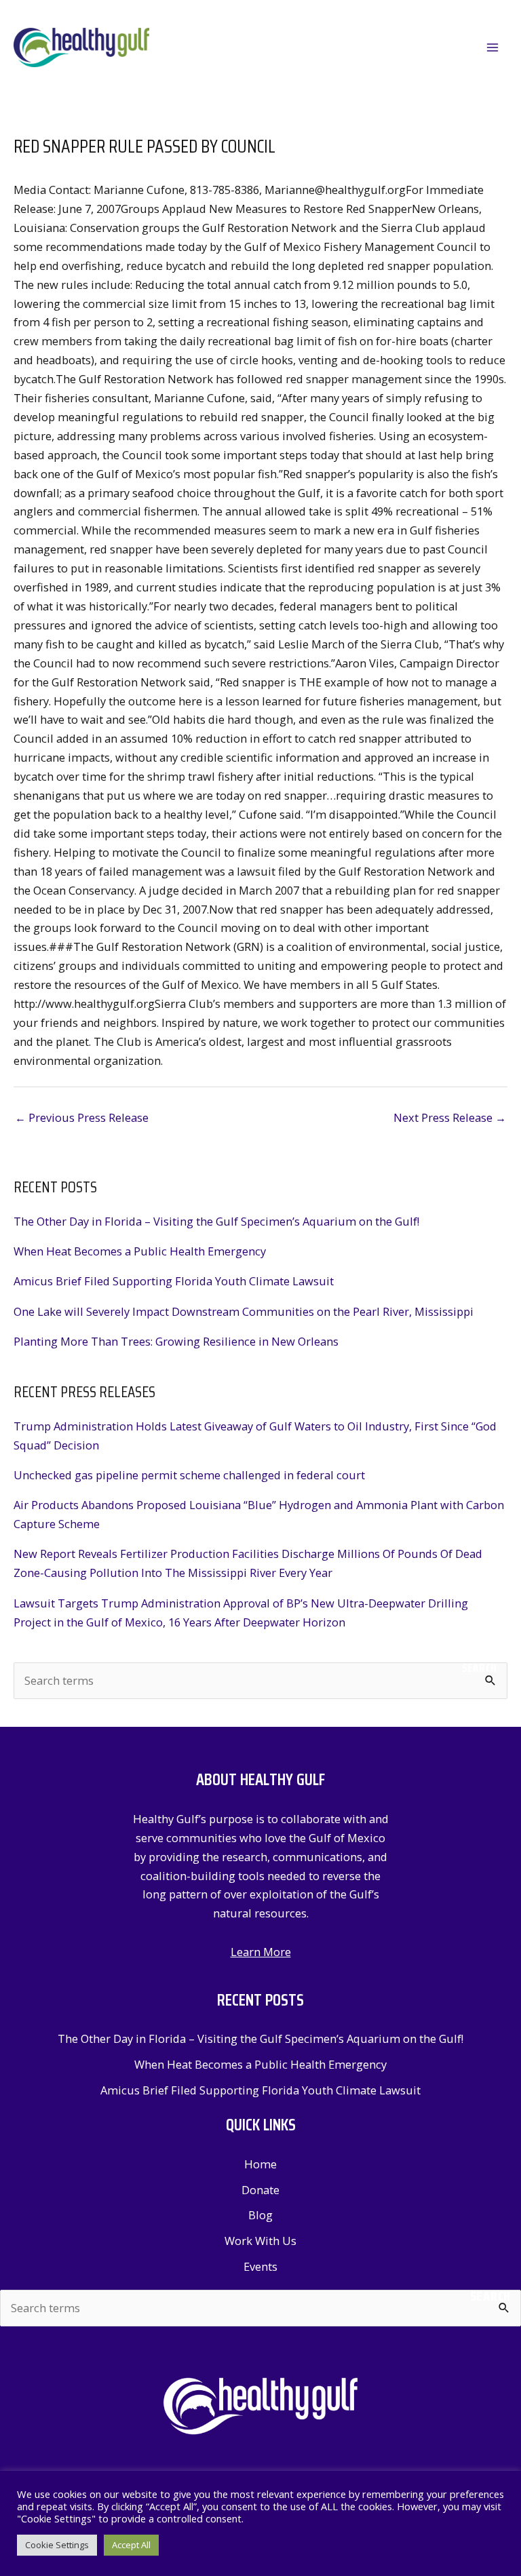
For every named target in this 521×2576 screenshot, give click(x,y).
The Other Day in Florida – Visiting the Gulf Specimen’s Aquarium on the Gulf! (216, 1221)
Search (480, 1668)
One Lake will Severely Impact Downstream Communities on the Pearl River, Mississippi (244, 1311)
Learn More (261, 1952)
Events (260, 2266)
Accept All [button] (131, 2545)
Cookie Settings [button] (57, 2545)
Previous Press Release (82, 1117)
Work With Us (260, 2241)
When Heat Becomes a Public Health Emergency (140, 1251)
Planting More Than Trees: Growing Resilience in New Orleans (176, 1341)
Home (260, 2164)
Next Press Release (450, 1117)
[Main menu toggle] (492, 48)
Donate (260, 2190)
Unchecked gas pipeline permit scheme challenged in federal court (189, 1475)
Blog (260, 2215)
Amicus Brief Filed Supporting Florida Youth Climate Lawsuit (174, 1281)
